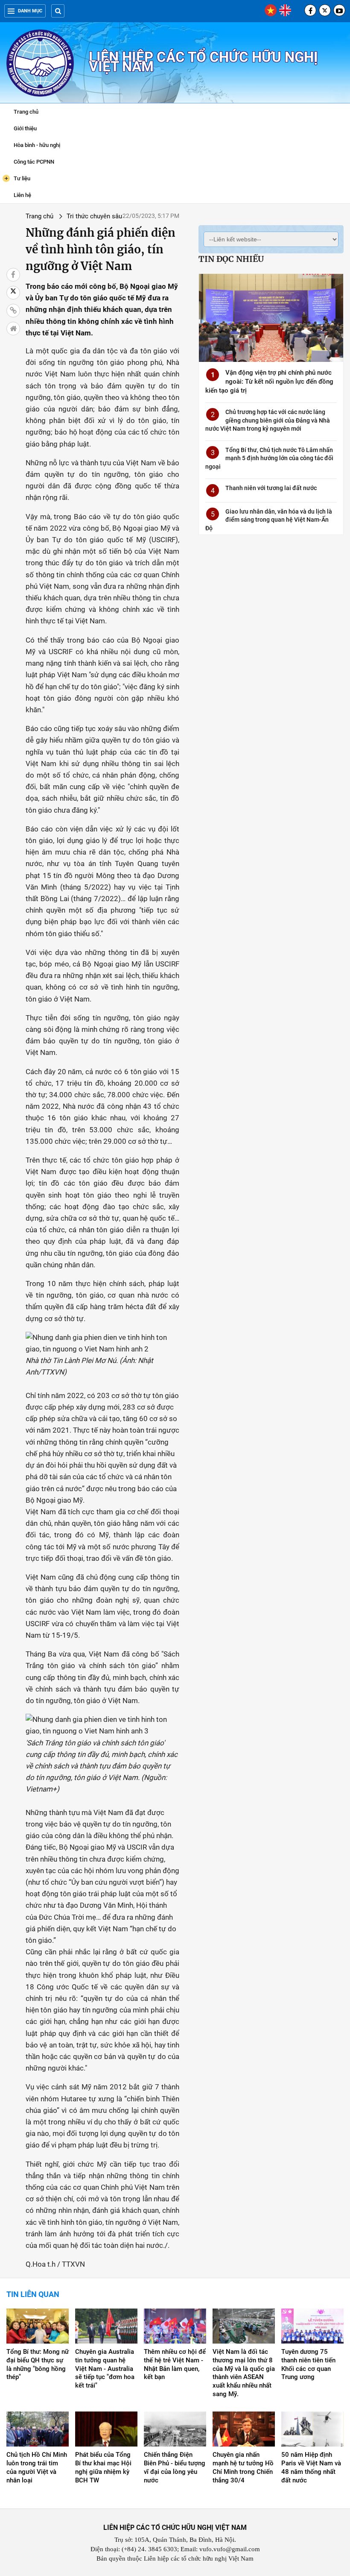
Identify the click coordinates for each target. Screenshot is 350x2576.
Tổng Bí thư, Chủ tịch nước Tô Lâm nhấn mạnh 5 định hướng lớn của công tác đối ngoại (269, 458)
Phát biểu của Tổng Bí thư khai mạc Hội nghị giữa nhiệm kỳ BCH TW (103, 2467)
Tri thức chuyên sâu (94, 216)
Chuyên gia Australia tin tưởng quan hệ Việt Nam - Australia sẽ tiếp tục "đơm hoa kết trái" (105, 2369)
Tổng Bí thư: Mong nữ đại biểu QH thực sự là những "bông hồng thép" (38, 2365)
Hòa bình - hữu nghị (37, 145)
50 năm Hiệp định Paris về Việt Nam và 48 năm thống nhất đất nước (311, 2467)
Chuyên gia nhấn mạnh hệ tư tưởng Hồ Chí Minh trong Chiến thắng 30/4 (243, 2467)
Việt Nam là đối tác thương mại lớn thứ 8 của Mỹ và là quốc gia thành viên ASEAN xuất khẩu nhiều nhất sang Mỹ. (244, 2373)
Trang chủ (26, 112)
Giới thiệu (25, 128)
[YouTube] (339, 10)
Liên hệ (22, 195)
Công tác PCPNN (34, 162)
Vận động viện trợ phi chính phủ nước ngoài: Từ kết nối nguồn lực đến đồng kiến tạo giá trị (269, 382)
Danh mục (30, 11)
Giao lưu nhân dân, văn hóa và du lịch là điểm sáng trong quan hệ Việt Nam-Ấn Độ (269, 520)
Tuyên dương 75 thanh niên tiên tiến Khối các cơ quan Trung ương (308, 2365)
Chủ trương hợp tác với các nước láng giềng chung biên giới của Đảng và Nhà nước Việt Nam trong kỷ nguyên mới (268, 420)
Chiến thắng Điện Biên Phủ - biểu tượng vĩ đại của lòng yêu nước (175, 2467)
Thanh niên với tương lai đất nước (271, 488)
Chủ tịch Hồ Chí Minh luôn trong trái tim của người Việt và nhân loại (37, 2467)
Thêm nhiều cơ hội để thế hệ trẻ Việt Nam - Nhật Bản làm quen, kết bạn (175, 2365)
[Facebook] (310, 10)
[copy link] (13, 311)
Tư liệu (17, 178)
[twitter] (325, 10)
